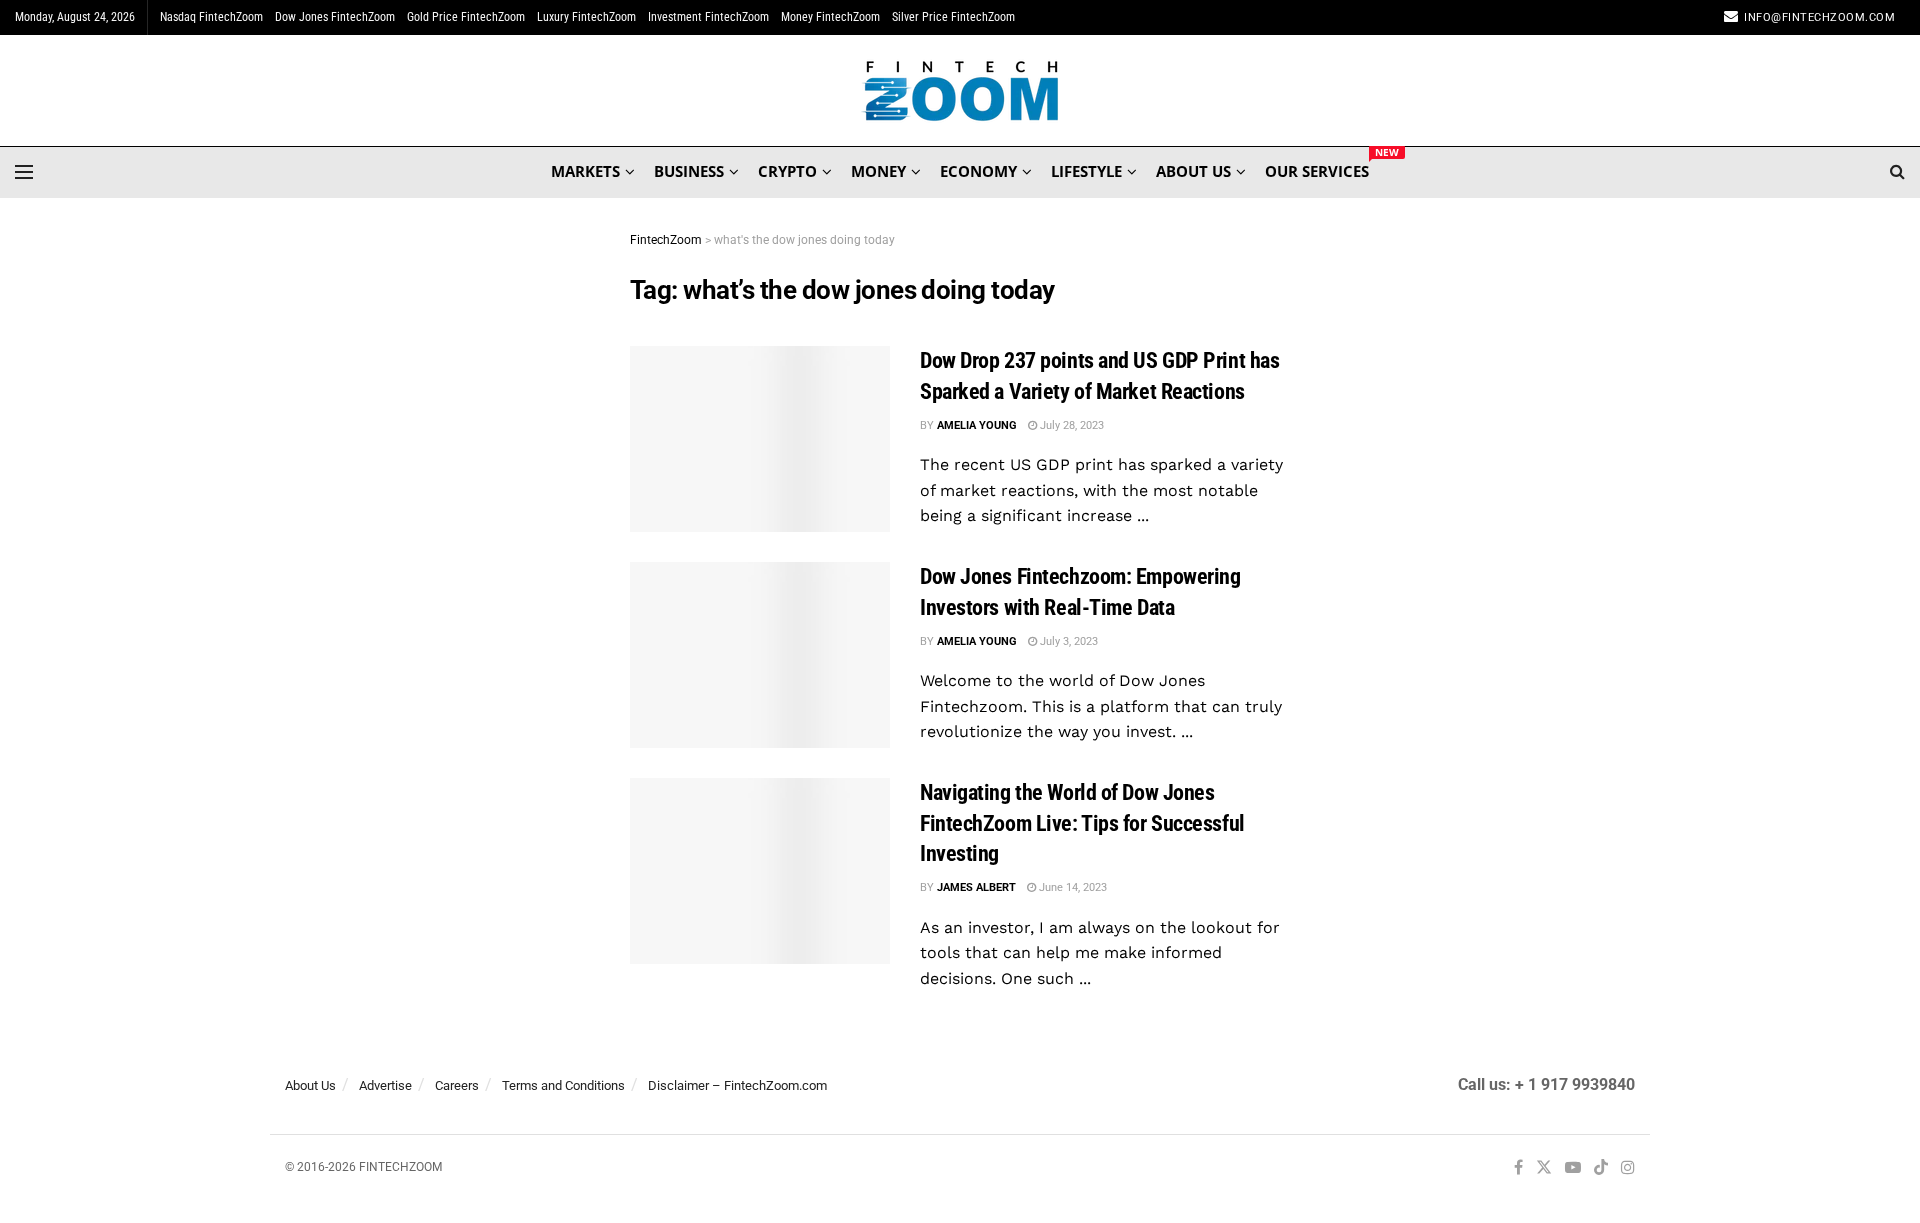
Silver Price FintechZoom (953, 17)
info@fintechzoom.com (1819, 17)
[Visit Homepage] (960, 91)
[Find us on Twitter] (1544, 1168)
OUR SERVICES (1317, 168)
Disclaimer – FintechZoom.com (737, 1085)
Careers (457, 1085)
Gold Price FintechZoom (466, 17)
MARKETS (585, 171)
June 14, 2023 (1071, 887)
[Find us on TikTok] (1601, 1169)
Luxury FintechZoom (586, 17)
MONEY (878, 171)
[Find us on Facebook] (1518, 1168)
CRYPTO (787, 171)
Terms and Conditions (563, 1085)
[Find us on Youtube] (1573, 1168)
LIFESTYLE (1086, 171)
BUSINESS (689, 171)
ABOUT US (1193, 171)
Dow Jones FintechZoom (335, 17)
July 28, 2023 (1070, 425)
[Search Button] (1897, 172)
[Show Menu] (24, 172)
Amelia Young (977, 425)
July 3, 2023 (1067, 641)
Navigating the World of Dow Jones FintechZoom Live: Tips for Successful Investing (1082, 823)
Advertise (385, 1085)
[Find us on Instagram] (1628, 1168)
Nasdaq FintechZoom (211, 17)
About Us (310, 1085)
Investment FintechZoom (708, 17)
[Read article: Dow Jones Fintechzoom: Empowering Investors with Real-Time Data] (760, 655)
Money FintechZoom (830, 17)
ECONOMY (978, 171)
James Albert (976, 887)
